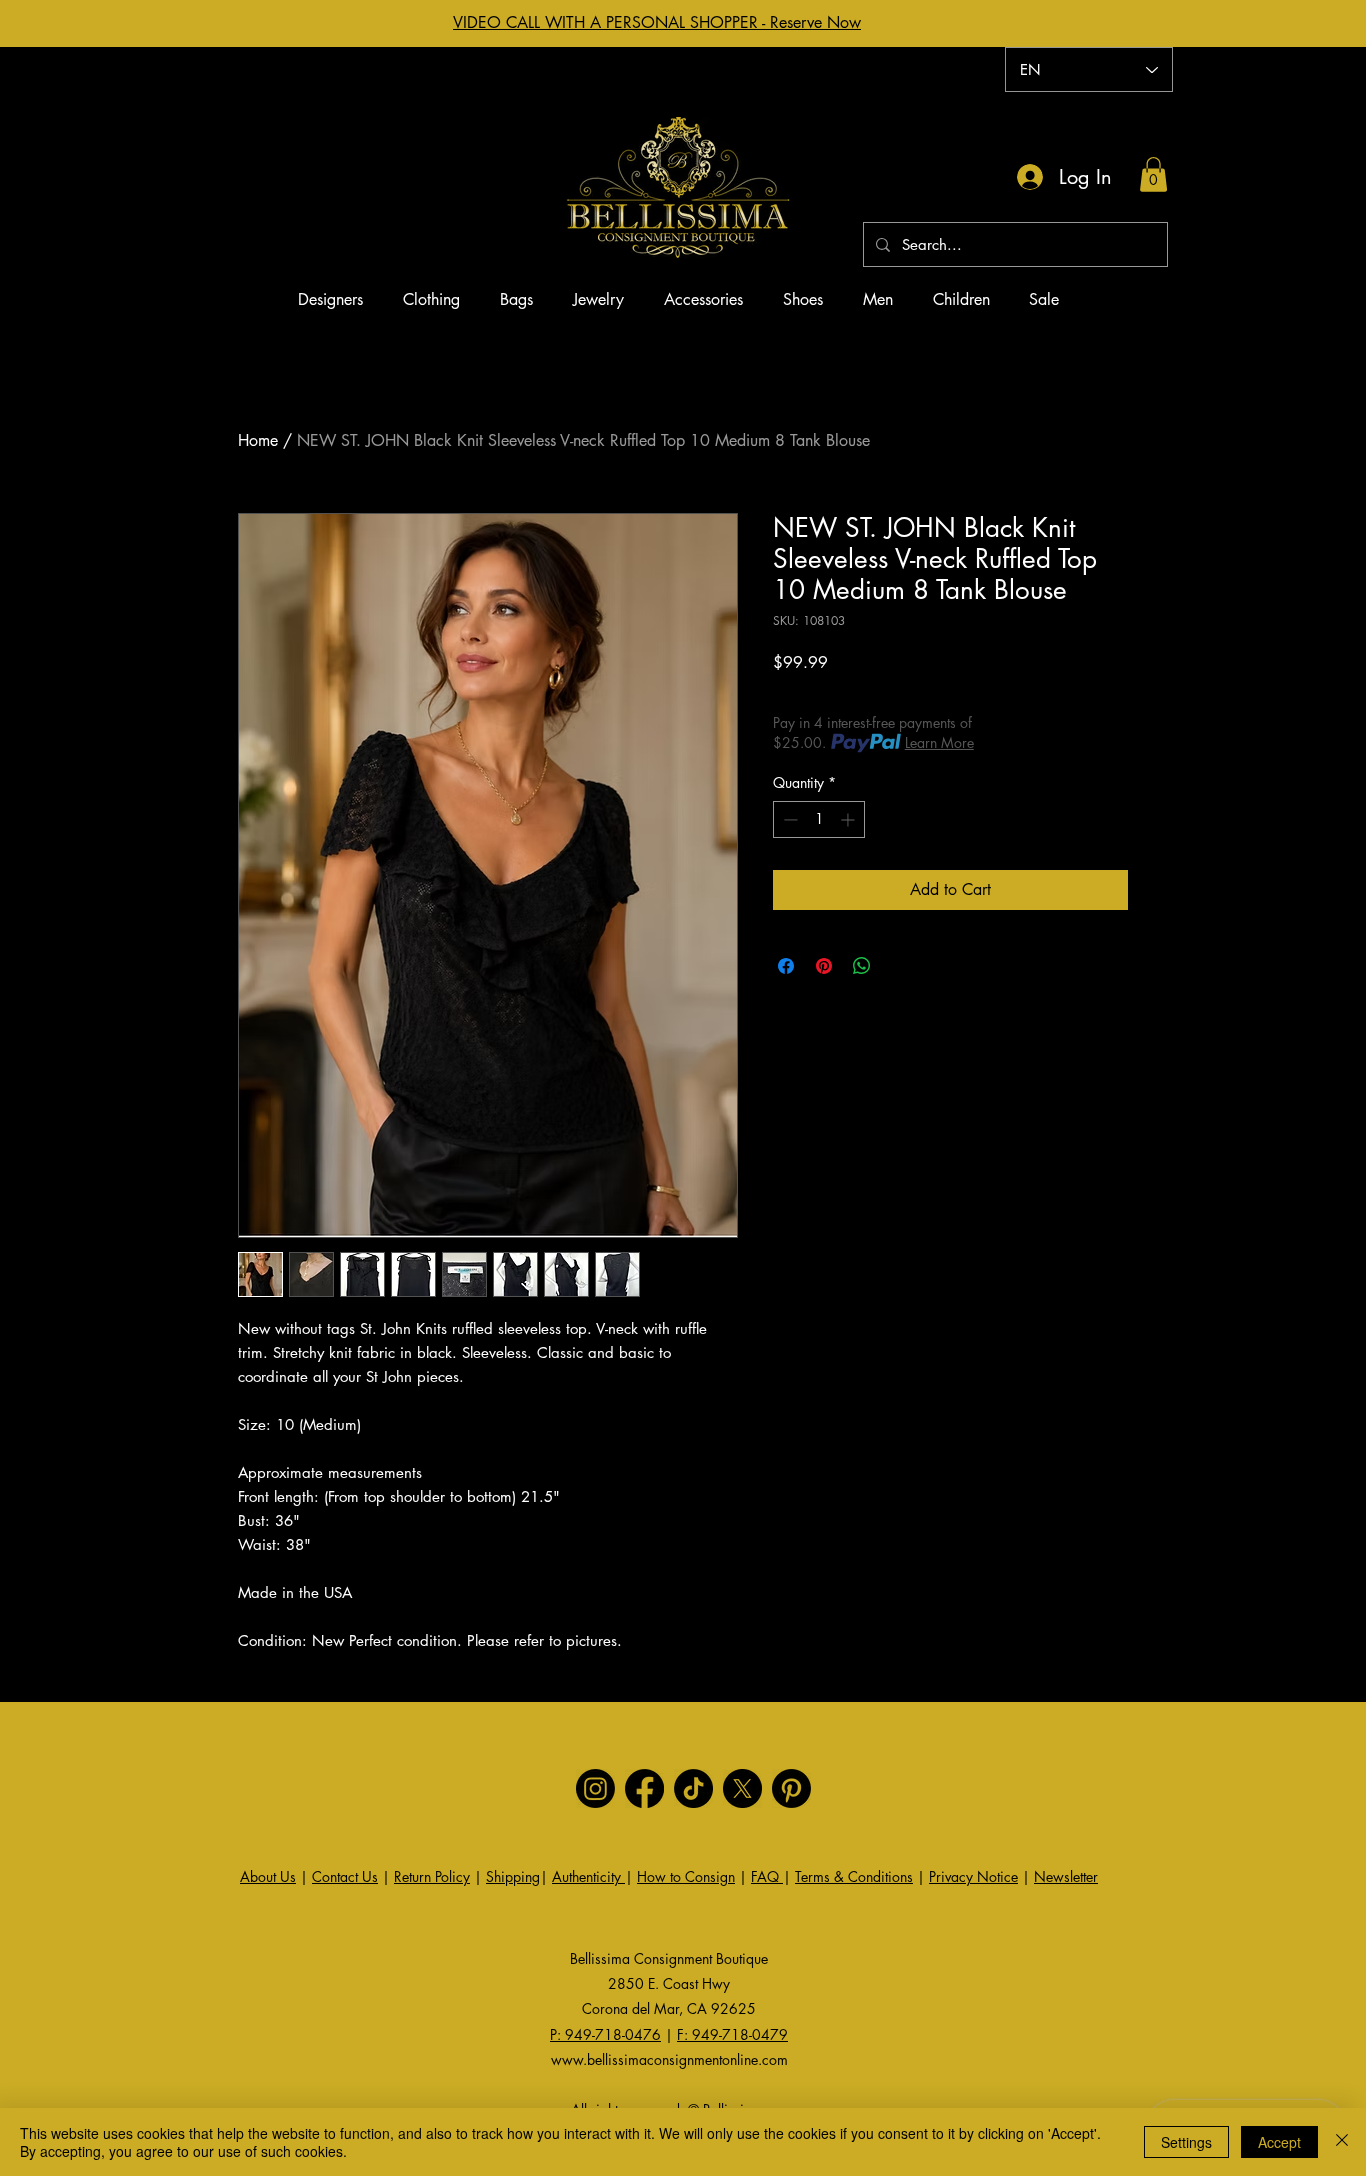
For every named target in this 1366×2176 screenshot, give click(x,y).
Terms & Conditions (854, 1876)
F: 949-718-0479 (732, 2034)
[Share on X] (900, 966)
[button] (1153, 174)
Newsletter (1066, 1876)
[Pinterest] (791, 1788)
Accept (1279, 2142)
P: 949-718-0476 (605, 2034)
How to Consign (686, 1876)
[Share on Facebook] (786, 966)
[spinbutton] (819, 819)
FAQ (767, 1876)
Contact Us (345, 1876)
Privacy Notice (973, 1876)
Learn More (939, 742)
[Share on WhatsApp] (862, 966)
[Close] (1342, 2142)
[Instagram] (595, 1788)
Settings (1186, 2142)
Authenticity (588, 1876)
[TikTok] (693, 1788)
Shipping (513, 1876)
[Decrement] (788, 819)
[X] (742, 1788)
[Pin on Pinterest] (824, 966)
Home (258, 440)
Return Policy (432, 1876)
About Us (268, 1876)
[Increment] (849, 819)
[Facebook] (644, 1788)
